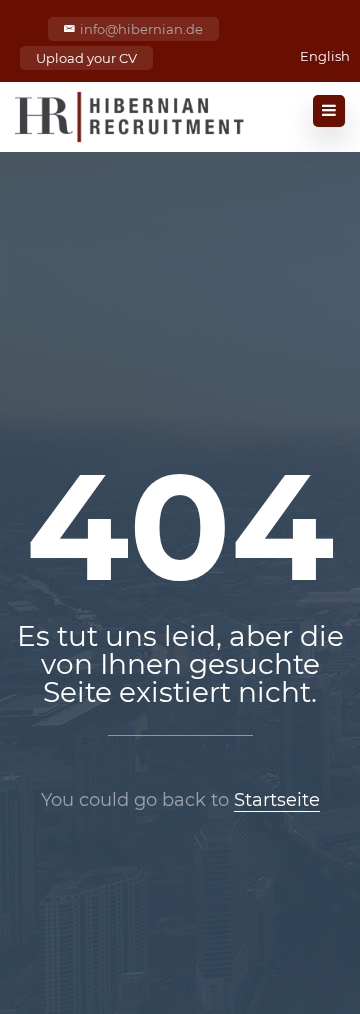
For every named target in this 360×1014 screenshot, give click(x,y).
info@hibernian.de (141, 29)
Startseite (277, 800)
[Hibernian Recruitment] (130, 117)
